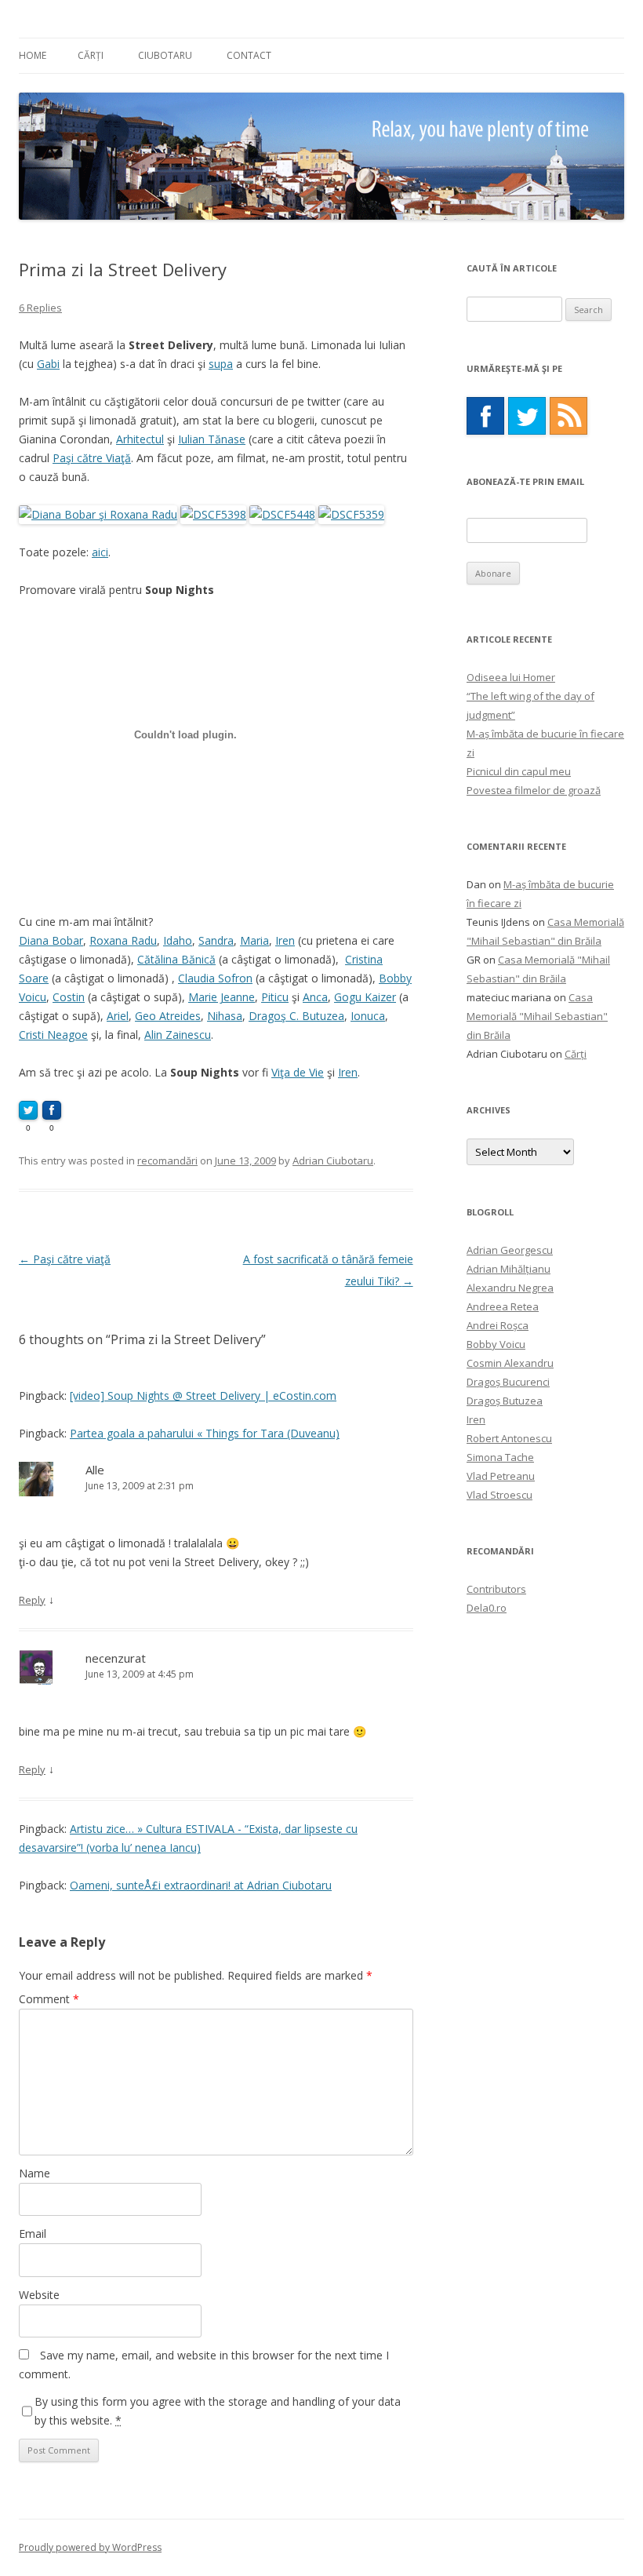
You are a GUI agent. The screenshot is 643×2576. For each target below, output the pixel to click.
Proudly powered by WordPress (90, 2547)
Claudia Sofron (215, 978)
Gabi (48, 364)
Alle (95, 1470)
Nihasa (225, 1016)
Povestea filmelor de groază (534, 790)
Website (39, 2295)
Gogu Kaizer (365, 997)
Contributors (496, 1589)
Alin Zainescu (178, 1035)
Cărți (91, 55)
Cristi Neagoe (53, 1035)
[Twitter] (527, 416)
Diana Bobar (51, 940)
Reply (32, 1600)
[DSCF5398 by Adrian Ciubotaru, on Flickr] (213, 514)
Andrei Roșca (498, 1325)
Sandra (216, 940)
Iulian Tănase (212, 439)
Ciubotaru (165, 55)
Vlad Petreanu (501, 1476)
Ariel (118, 1016)
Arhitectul (140, 439)
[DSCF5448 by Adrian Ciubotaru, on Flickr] (282, 514)
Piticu (275, 997)
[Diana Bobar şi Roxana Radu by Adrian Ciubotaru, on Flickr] (98, 514)
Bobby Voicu (496, 1344)
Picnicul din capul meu (519, 771)
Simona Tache (500, 1457)
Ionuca (368, 1016)
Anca (315, 997)
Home (33, 55)
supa (221, 364)
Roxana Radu (123, 940)
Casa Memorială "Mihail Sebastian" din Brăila (537, 1016)
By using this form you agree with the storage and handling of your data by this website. (218, 2411)
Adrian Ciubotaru (333, 1160)
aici (100, 552)
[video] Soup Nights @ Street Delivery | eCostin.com (203, 1395)
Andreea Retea (503, 1306)
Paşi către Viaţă (92, 458)
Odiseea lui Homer (511, 677)
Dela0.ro (487, 1608)
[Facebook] (485, 416)
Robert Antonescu (509, 1438)
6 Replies (40, 308)
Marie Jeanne (222, 997)
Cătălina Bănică (176, 959)
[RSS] (569, 416)
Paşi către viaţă (65, 1259)
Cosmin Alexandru (510, 1363)
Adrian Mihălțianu (509, 1269)
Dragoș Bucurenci (508, 1382)
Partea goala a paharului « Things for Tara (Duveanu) (205, 1433)
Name (35, 2173)
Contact (249, 55)
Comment (49, 1999)
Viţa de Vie (298, 1072)
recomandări (167, 1160)
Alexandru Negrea (510, 1288)
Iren (285, 940)
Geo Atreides (168, 1016)
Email (33, 2234)
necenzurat (116, 1658)
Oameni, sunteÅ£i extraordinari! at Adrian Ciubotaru (201, 1885)
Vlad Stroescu (500, 1495)
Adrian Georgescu (510, 1250)
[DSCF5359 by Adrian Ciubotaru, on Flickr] (351, 514)
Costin (69, 997)
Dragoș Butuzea (505, 1401)
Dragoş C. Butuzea (296, 1016)
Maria (254, 940)
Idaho (178, 940)
